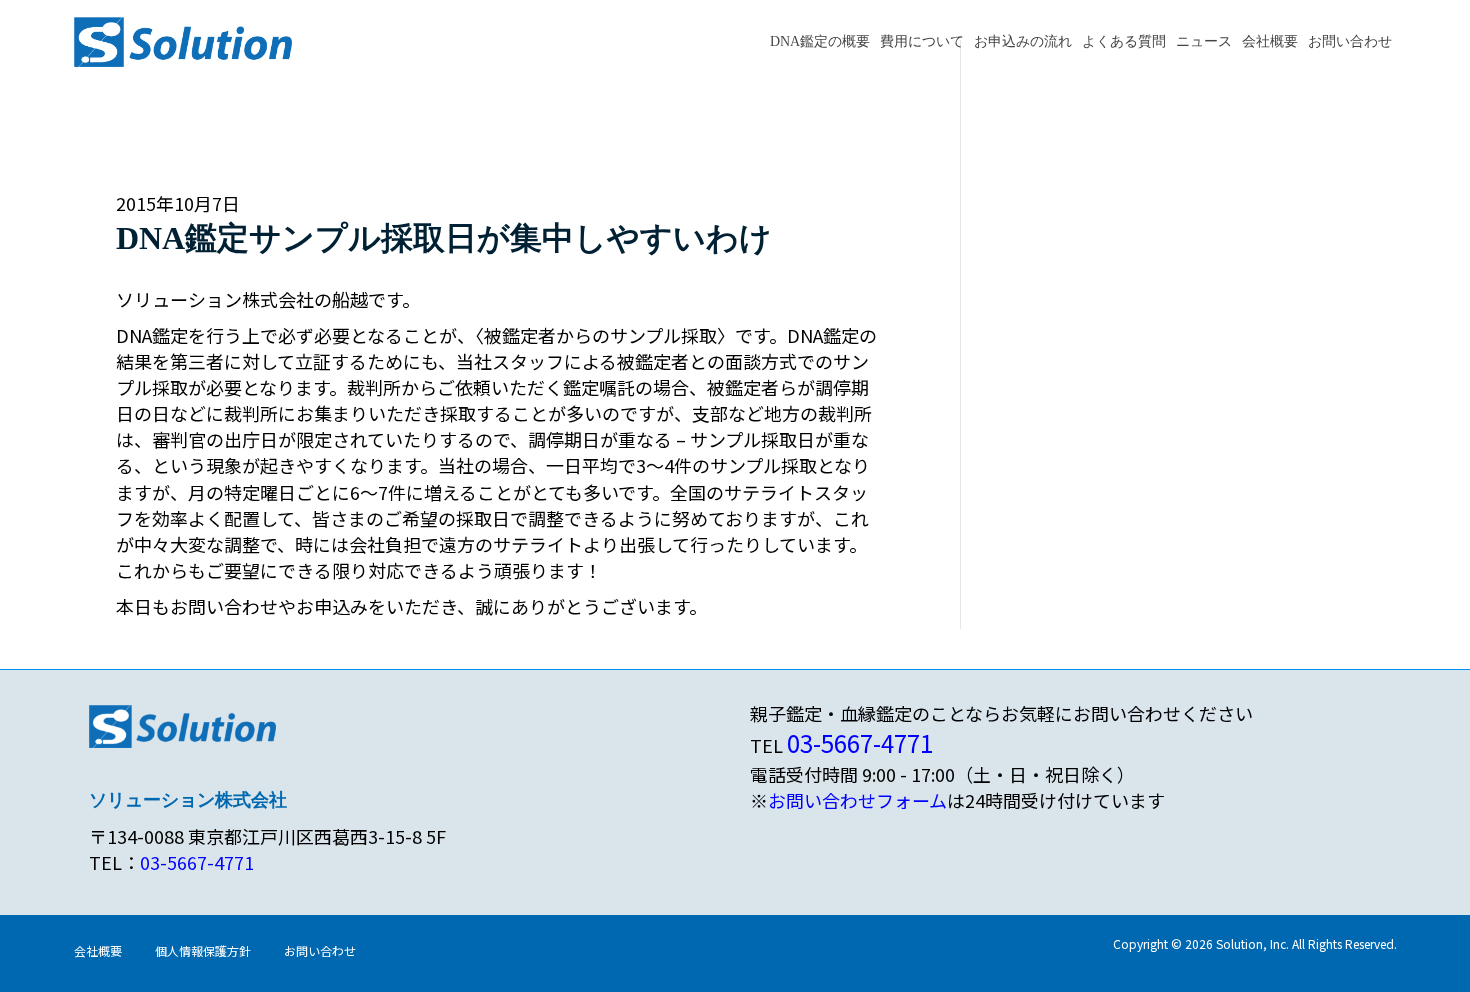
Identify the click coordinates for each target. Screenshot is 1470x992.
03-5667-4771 (197, 862)
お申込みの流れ (1023, 41)
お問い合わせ (1350, 41)
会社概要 (1270, 41)
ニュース (1204, 41)
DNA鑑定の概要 (820, 41)
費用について (922, 41)
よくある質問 (1124, 41)
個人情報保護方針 (203, 950)
